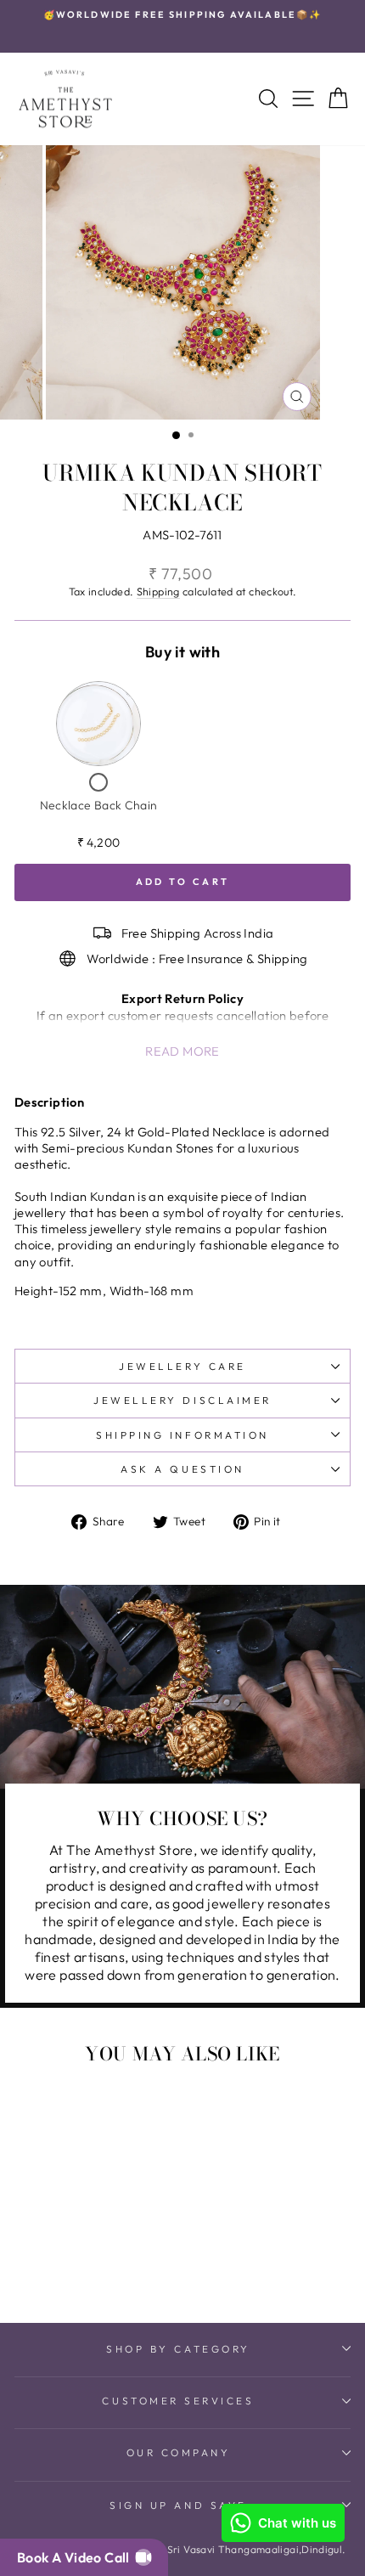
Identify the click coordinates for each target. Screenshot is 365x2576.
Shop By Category (178, 2349)
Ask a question (182, 1469)
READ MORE (182, 1051)
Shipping (158, 591)
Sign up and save (178, 2505)
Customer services (178, 2401)
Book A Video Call (76, 2557)
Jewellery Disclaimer (182, 1400)
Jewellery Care (182, 1366)
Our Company (179, 2452)
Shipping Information (182, 1435)
